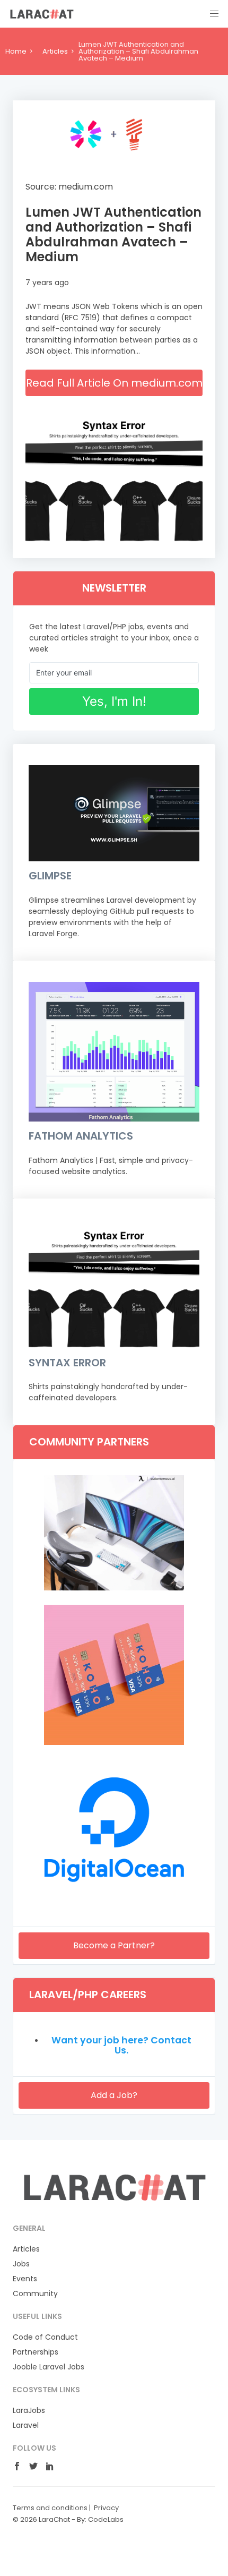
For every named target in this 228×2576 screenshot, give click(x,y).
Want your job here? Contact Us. (121, 2046)
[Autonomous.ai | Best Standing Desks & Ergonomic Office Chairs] (114, 1588)
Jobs (21, 2264)
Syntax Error (67, 1363)
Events (25, 2279)
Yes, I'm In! (114, 701)
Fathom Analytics (81, 1136)
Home (16, 51)
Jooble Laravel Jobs (49, 2367)
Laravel (26, 2425)
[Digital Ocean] (114, 1897)
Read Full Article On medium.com (114, 383)
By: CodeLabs (100, 2519)
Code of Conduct (45, 2337)
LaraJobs (29, 2410)
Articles (55, 51)
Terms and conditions (50, 2508)
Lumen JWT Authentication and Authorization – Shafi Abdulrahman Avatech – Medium (113, 234)
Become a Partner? (114, 1945)
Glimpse (50, 876)
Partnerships (36, 2352)
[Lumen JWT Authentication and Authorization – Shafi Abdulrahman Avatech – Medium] (114, 135)
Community (35, 2293)
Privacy (106, 2508)
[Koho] (114, 1742)
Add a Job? (114, 2095)
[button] (214, 14)
